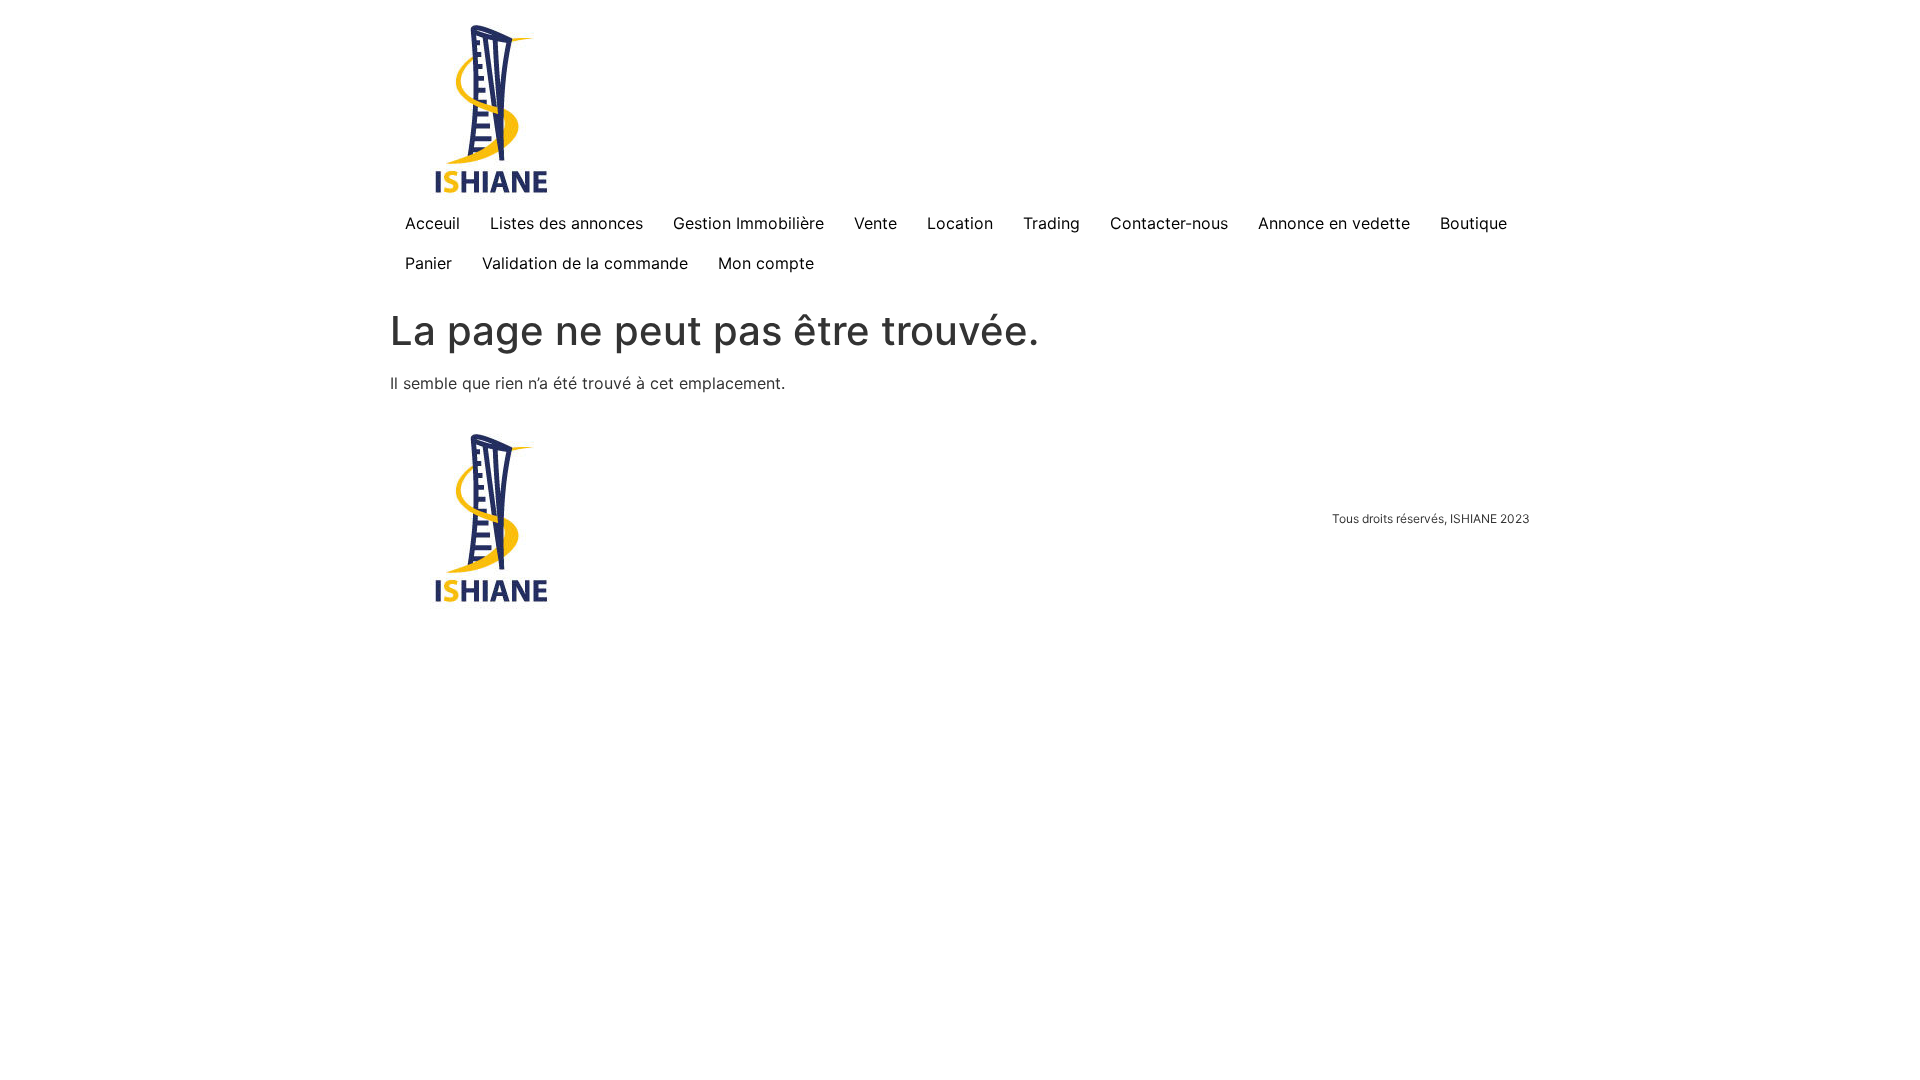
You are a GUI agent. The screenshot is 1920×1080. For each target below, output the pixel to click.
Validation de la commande (585, 263)
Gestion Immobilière (748, 223)
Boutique (1473, 223)
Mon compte (766, 263)
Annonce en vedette (1334, 223)
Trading (1051, 223)
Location (960, 223)
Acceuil (432, 223)
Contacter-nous (1169, 223)
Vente (875, 223)
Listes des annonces (566, 223)
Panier (428, 263)
